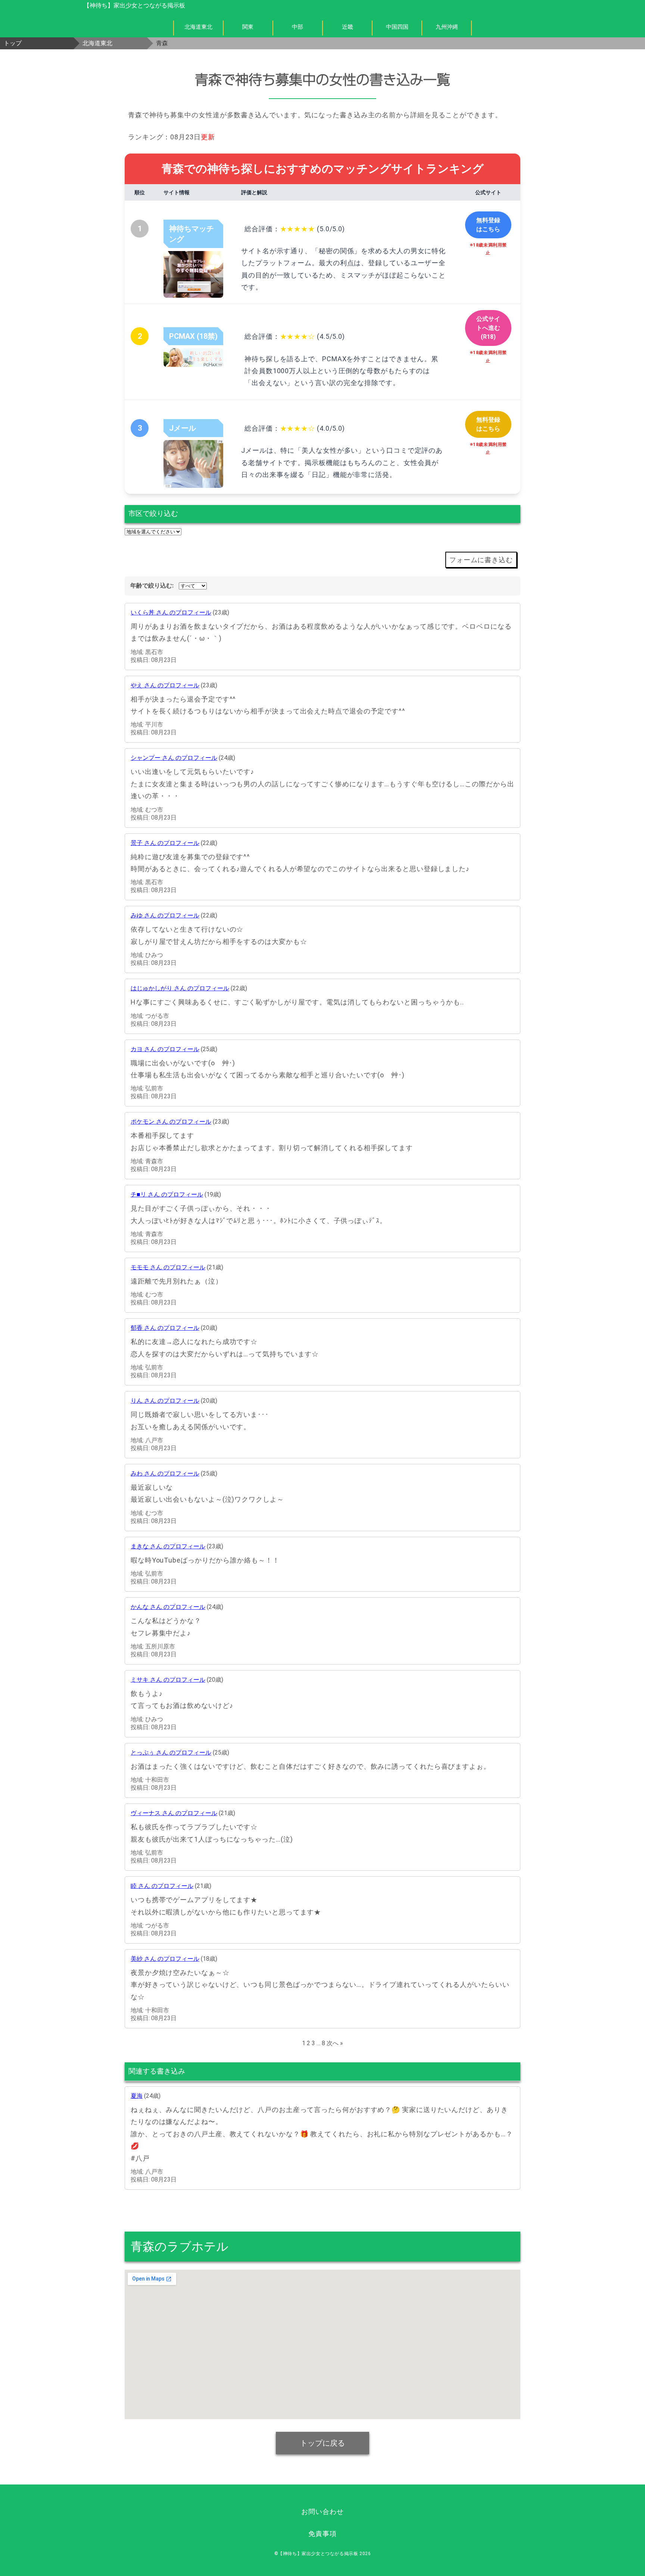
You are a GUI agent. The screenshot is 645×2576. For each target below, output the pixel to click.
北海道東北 (198, 27)
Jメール (183, 428)
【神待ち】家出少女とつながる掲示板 (134, 5)
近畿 (348, 27)
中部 (297, 27)
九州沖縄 (447, 27)
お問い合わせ (322, 2512)
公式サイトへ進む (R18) (488, 328)
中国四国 (397, 27)
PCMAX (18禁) (193, 336)
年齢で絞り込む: (152, 586)
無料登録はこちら (488, 225)
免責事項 (322, 2534)
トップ (13, 43)
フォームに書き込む (481, 560)
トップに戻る (322, 2443)
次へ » (335, 2043)
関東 (248, 27)
